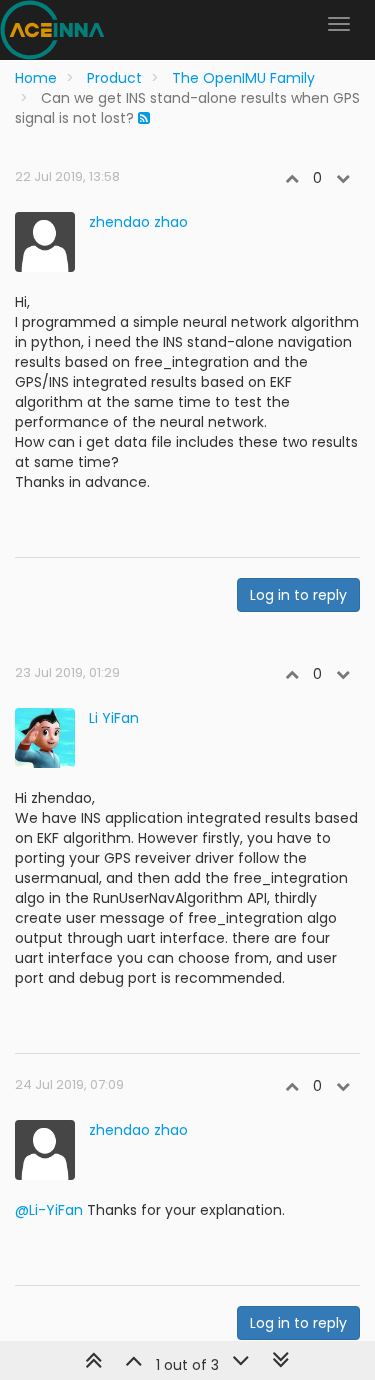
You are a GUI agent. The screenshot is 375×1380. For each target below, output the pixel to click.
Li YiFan (114, 718)
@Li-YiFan (49, 1210)
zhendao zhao (138, 222)
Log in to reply (298, 595)
